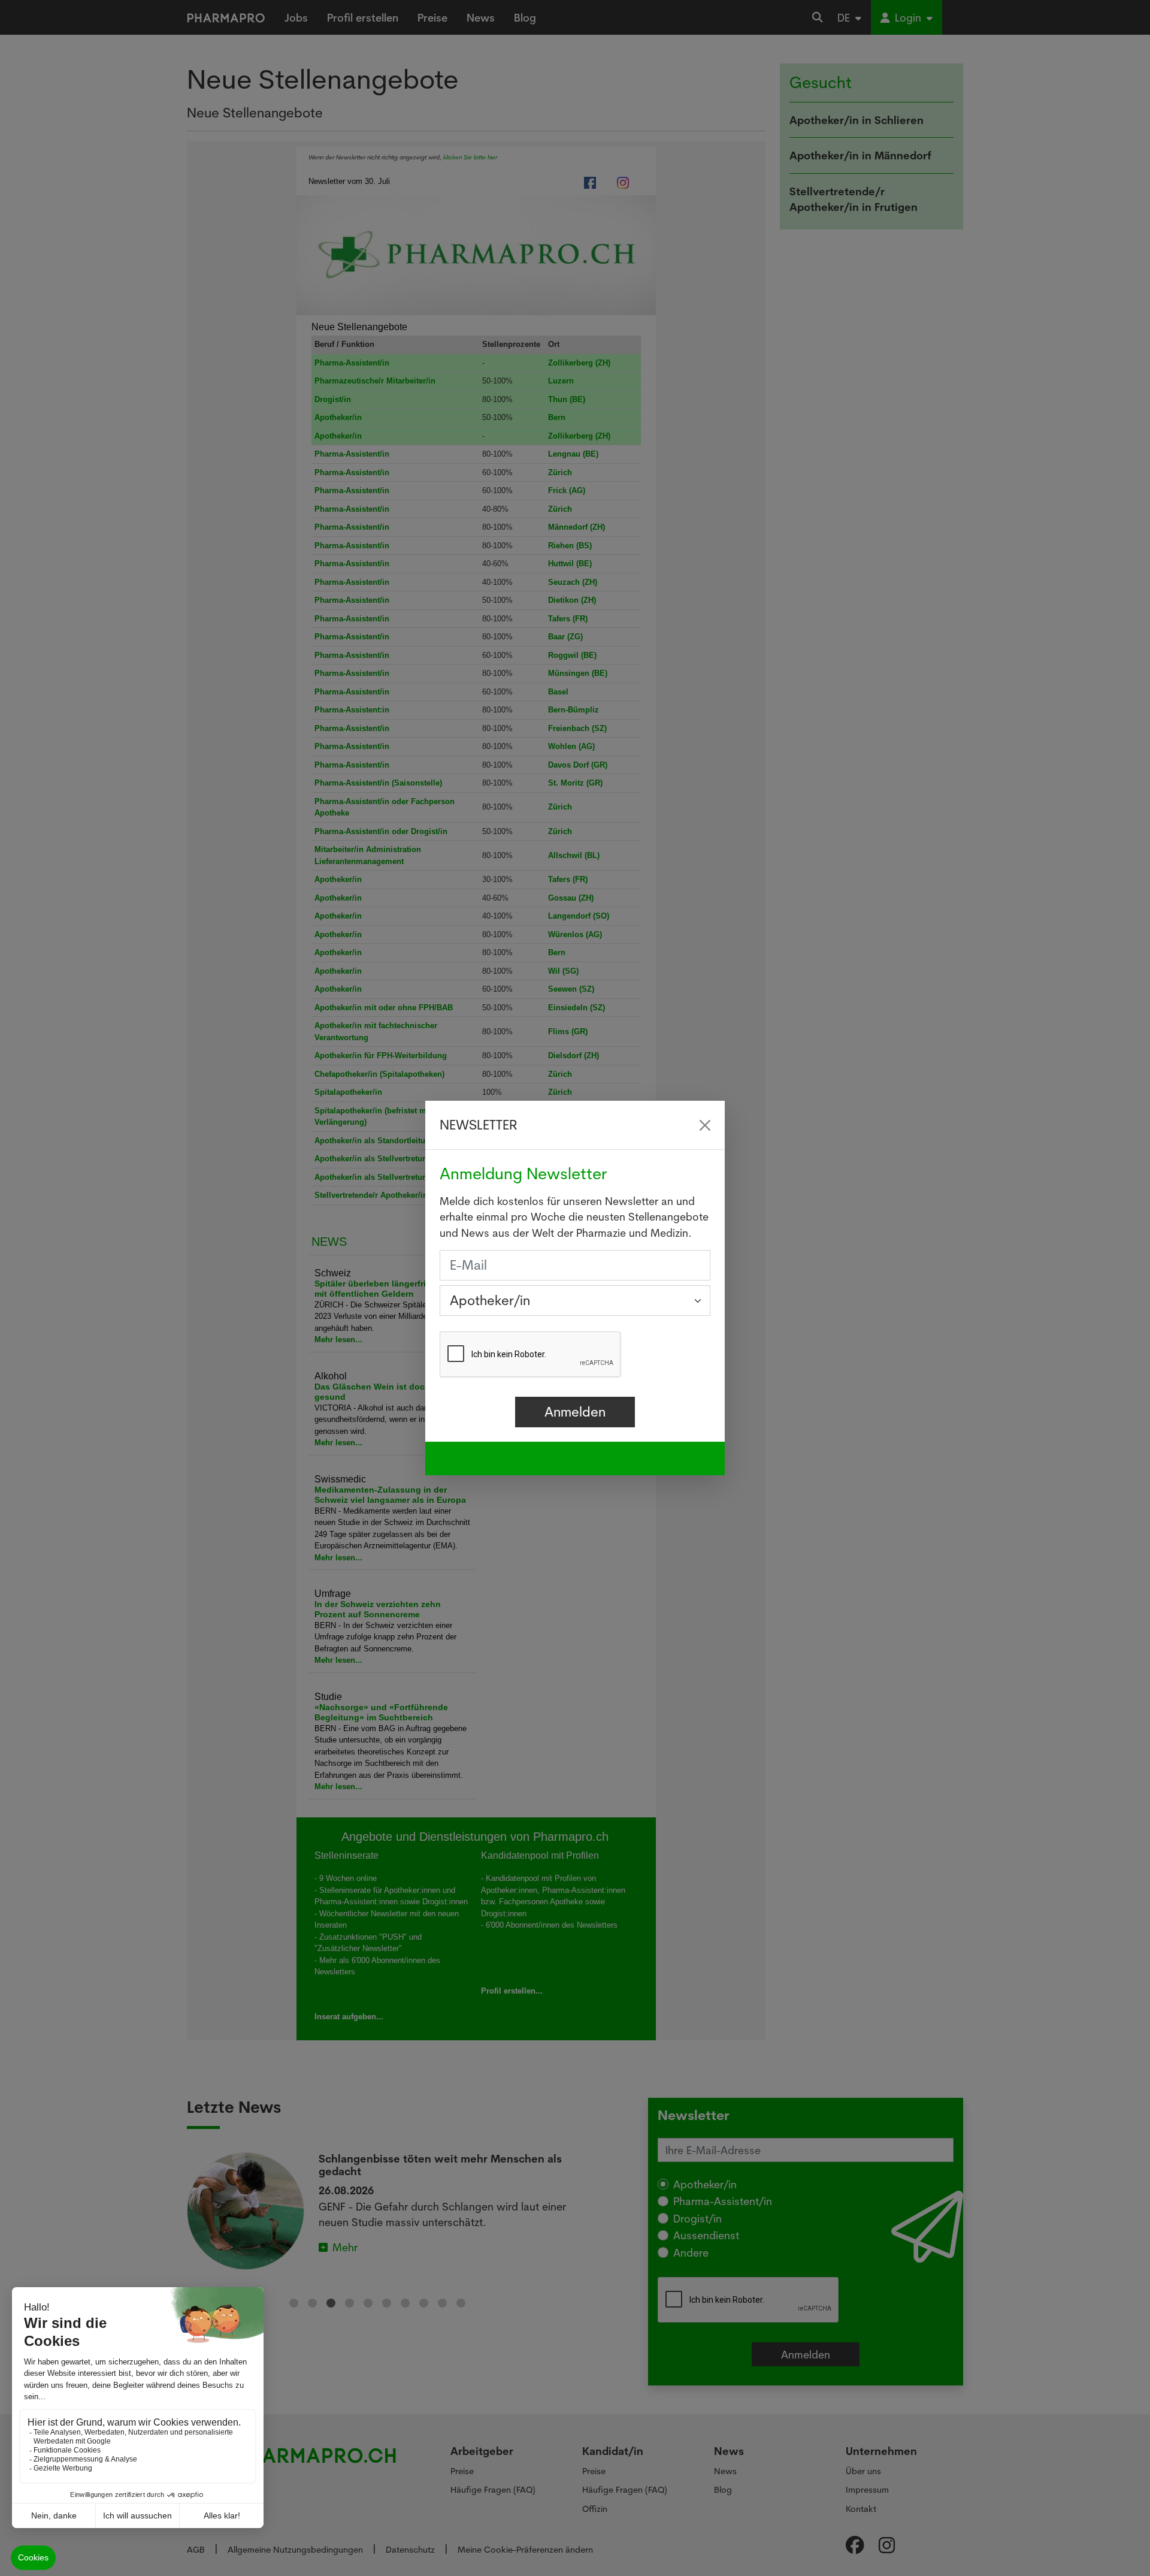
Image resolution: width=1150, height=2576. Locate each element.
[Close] (705, 1125)
